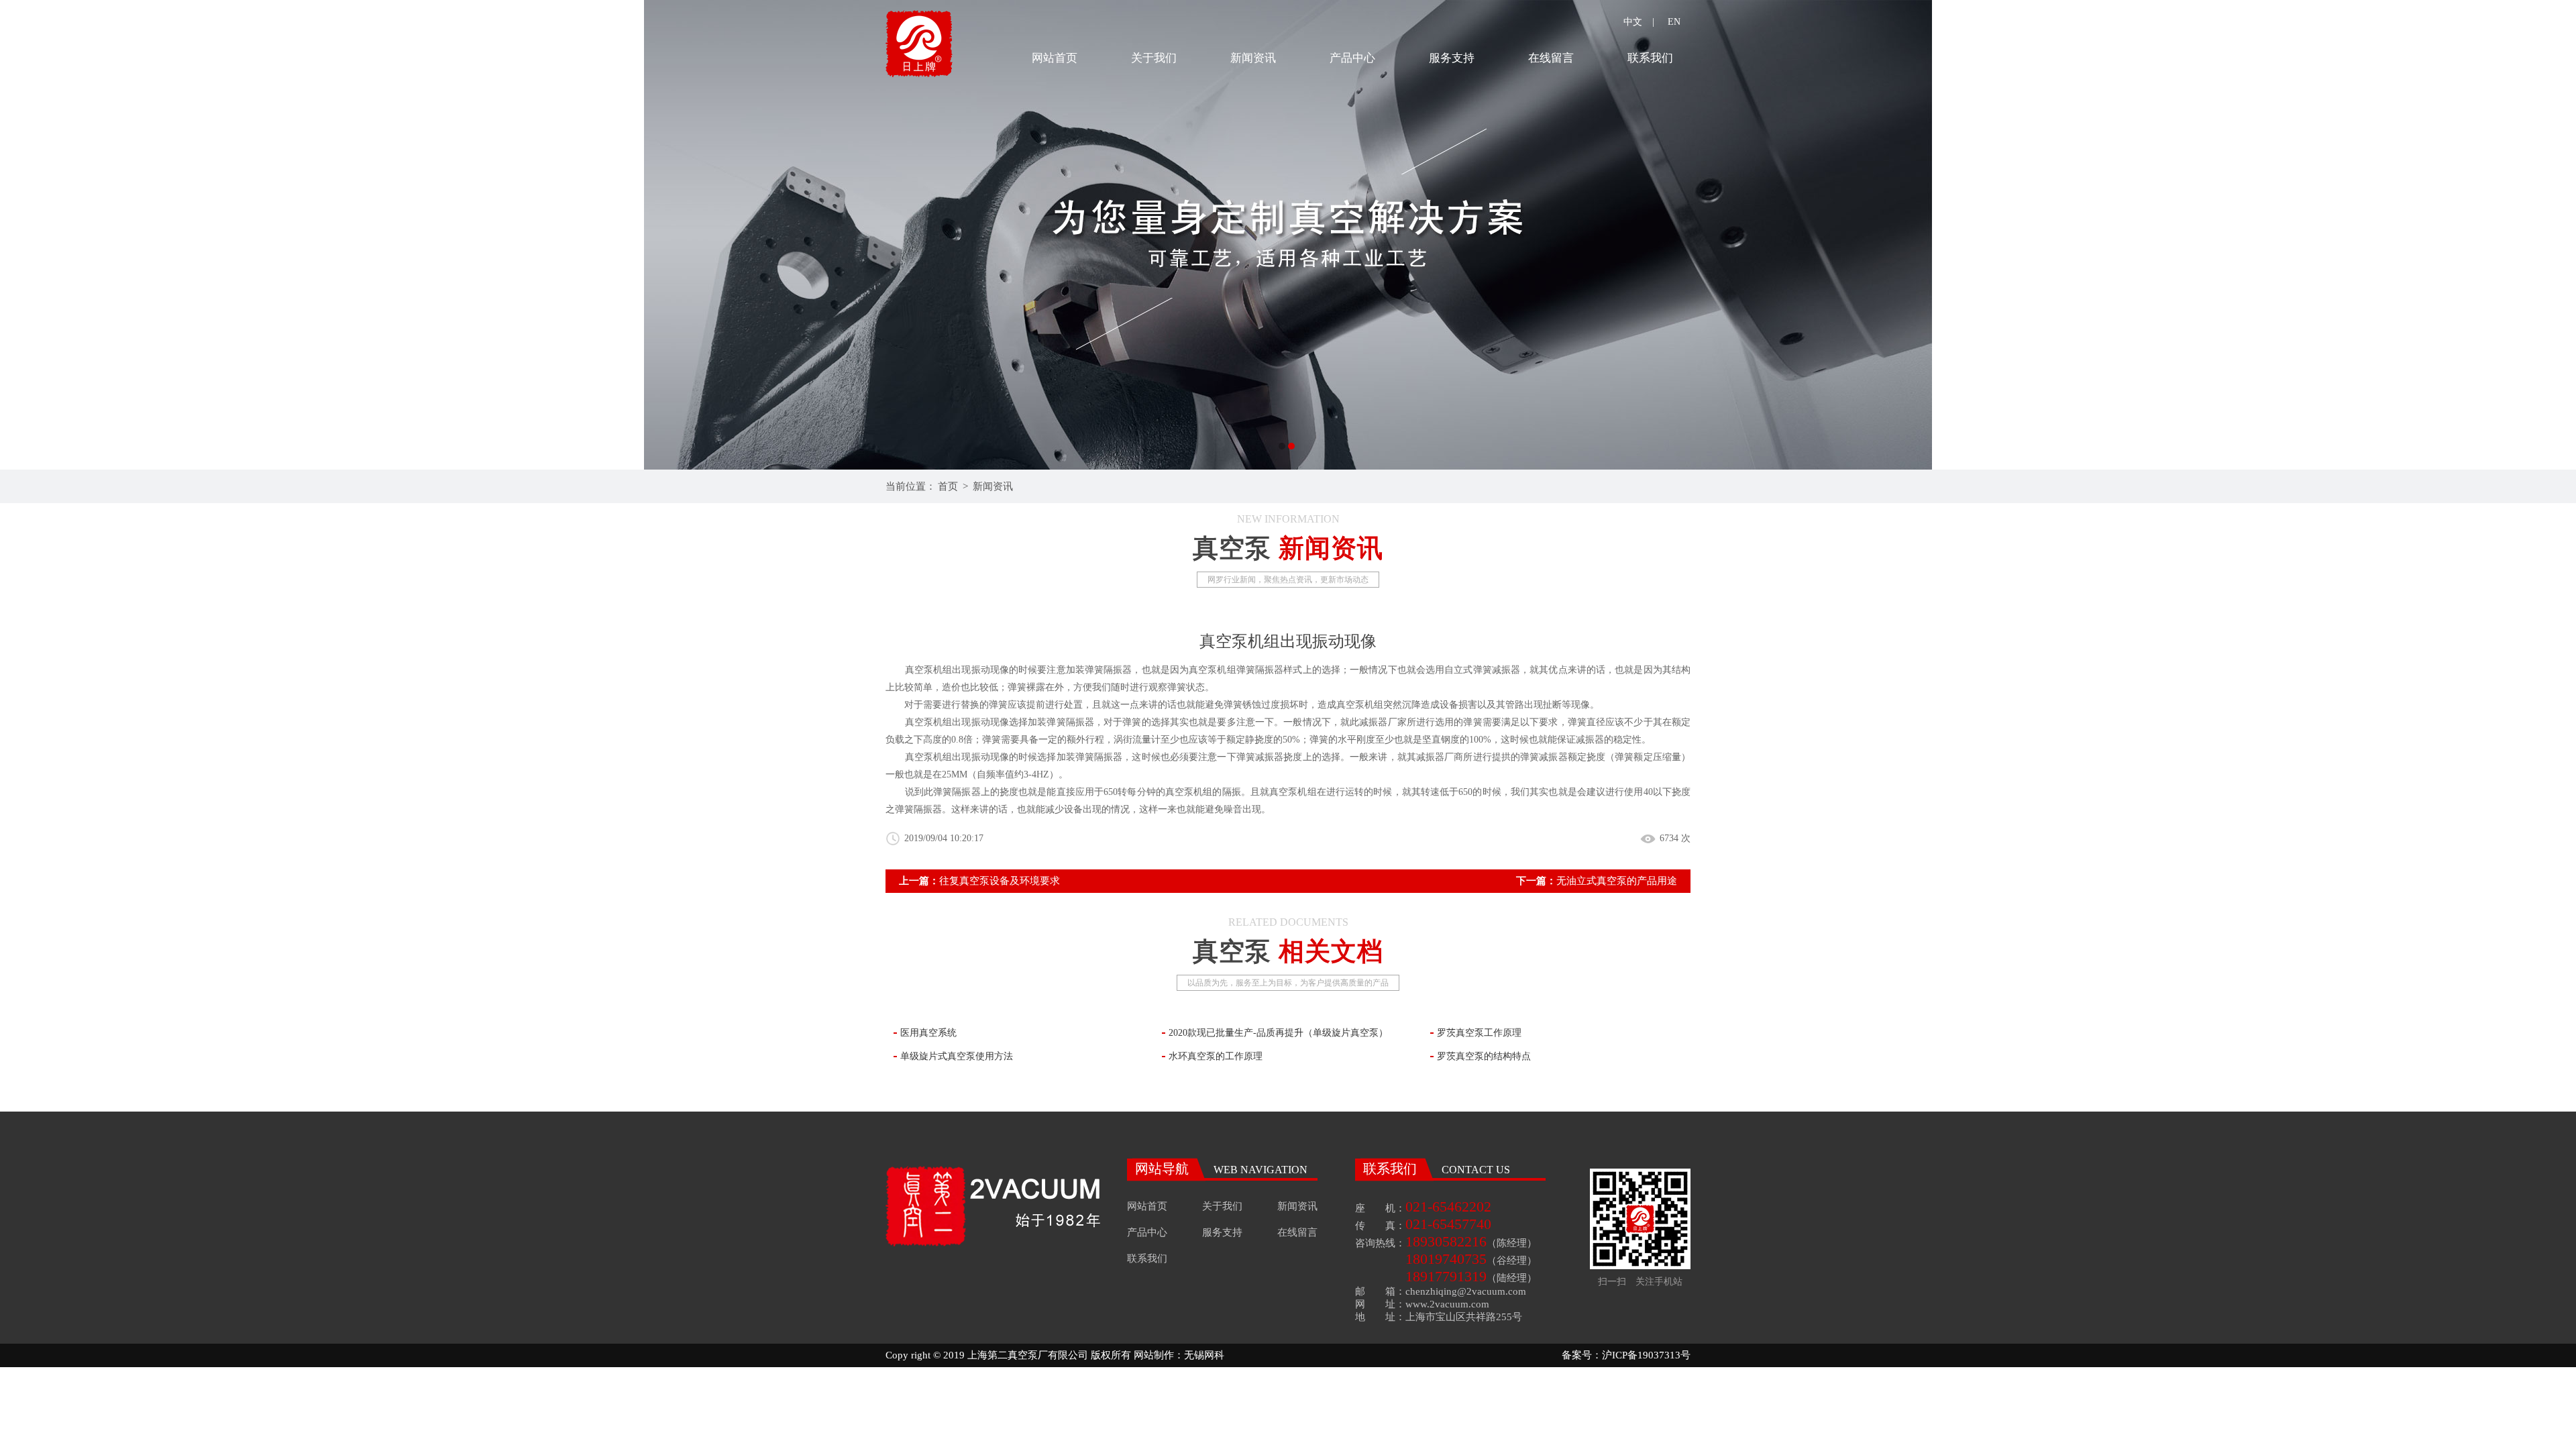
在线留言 (1551, 58)
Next (2553, 235)
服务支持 (1452, 58)
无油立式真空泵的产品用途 (1617, 881)
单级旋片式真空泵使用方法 (957, 1056)
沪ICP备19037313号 (1646, 1355)
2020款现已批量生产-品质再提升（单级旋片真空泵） (1278, 1033)
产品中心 (1352, 58)
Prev (23, 235)
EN (1674, 22)
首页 (948, 486)
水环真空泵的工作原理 (1216, 1056)
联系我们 (1650, 58)
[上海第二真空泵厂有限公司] (1288, 235)
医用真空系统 (928, 1033)
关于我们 (1154, 58)
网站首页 (1055, 58)
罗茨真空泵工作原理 (1479, 1033)
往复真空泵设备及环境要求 (1000, 881)
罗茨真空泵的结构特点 (1484, 1056)
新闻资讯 (1253, 58)
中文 (1633, 22)
